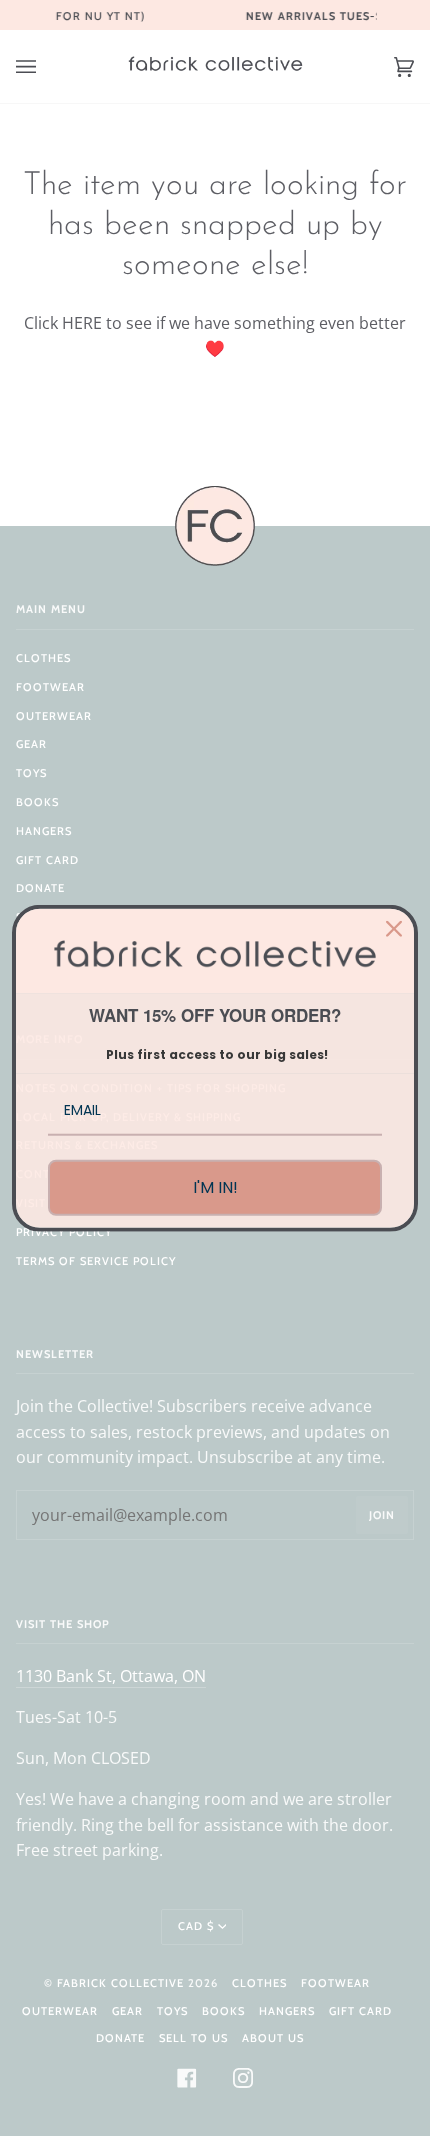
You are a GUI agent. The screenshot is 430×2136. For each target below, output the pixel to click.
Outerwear (54, 716)
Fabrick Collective (120, 1983)
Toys (31, 773)
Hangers (44, 831)
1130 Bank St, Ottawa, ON (111, 1676)
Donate (40, 888)
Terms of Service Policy (96, 1261)
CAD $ (196, 1926)
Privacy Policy (64, 1232)
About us (273, 2038)
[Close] (394, 929)
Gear (31, 744)
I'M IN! (215, 1187)
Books (37, 802)
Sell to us (193, 2038)
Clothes (43, 658)
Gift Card (47, 860)
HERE (82, 323)
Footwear (50, 687)
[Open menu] (46, 66)
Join (382, 1515)
